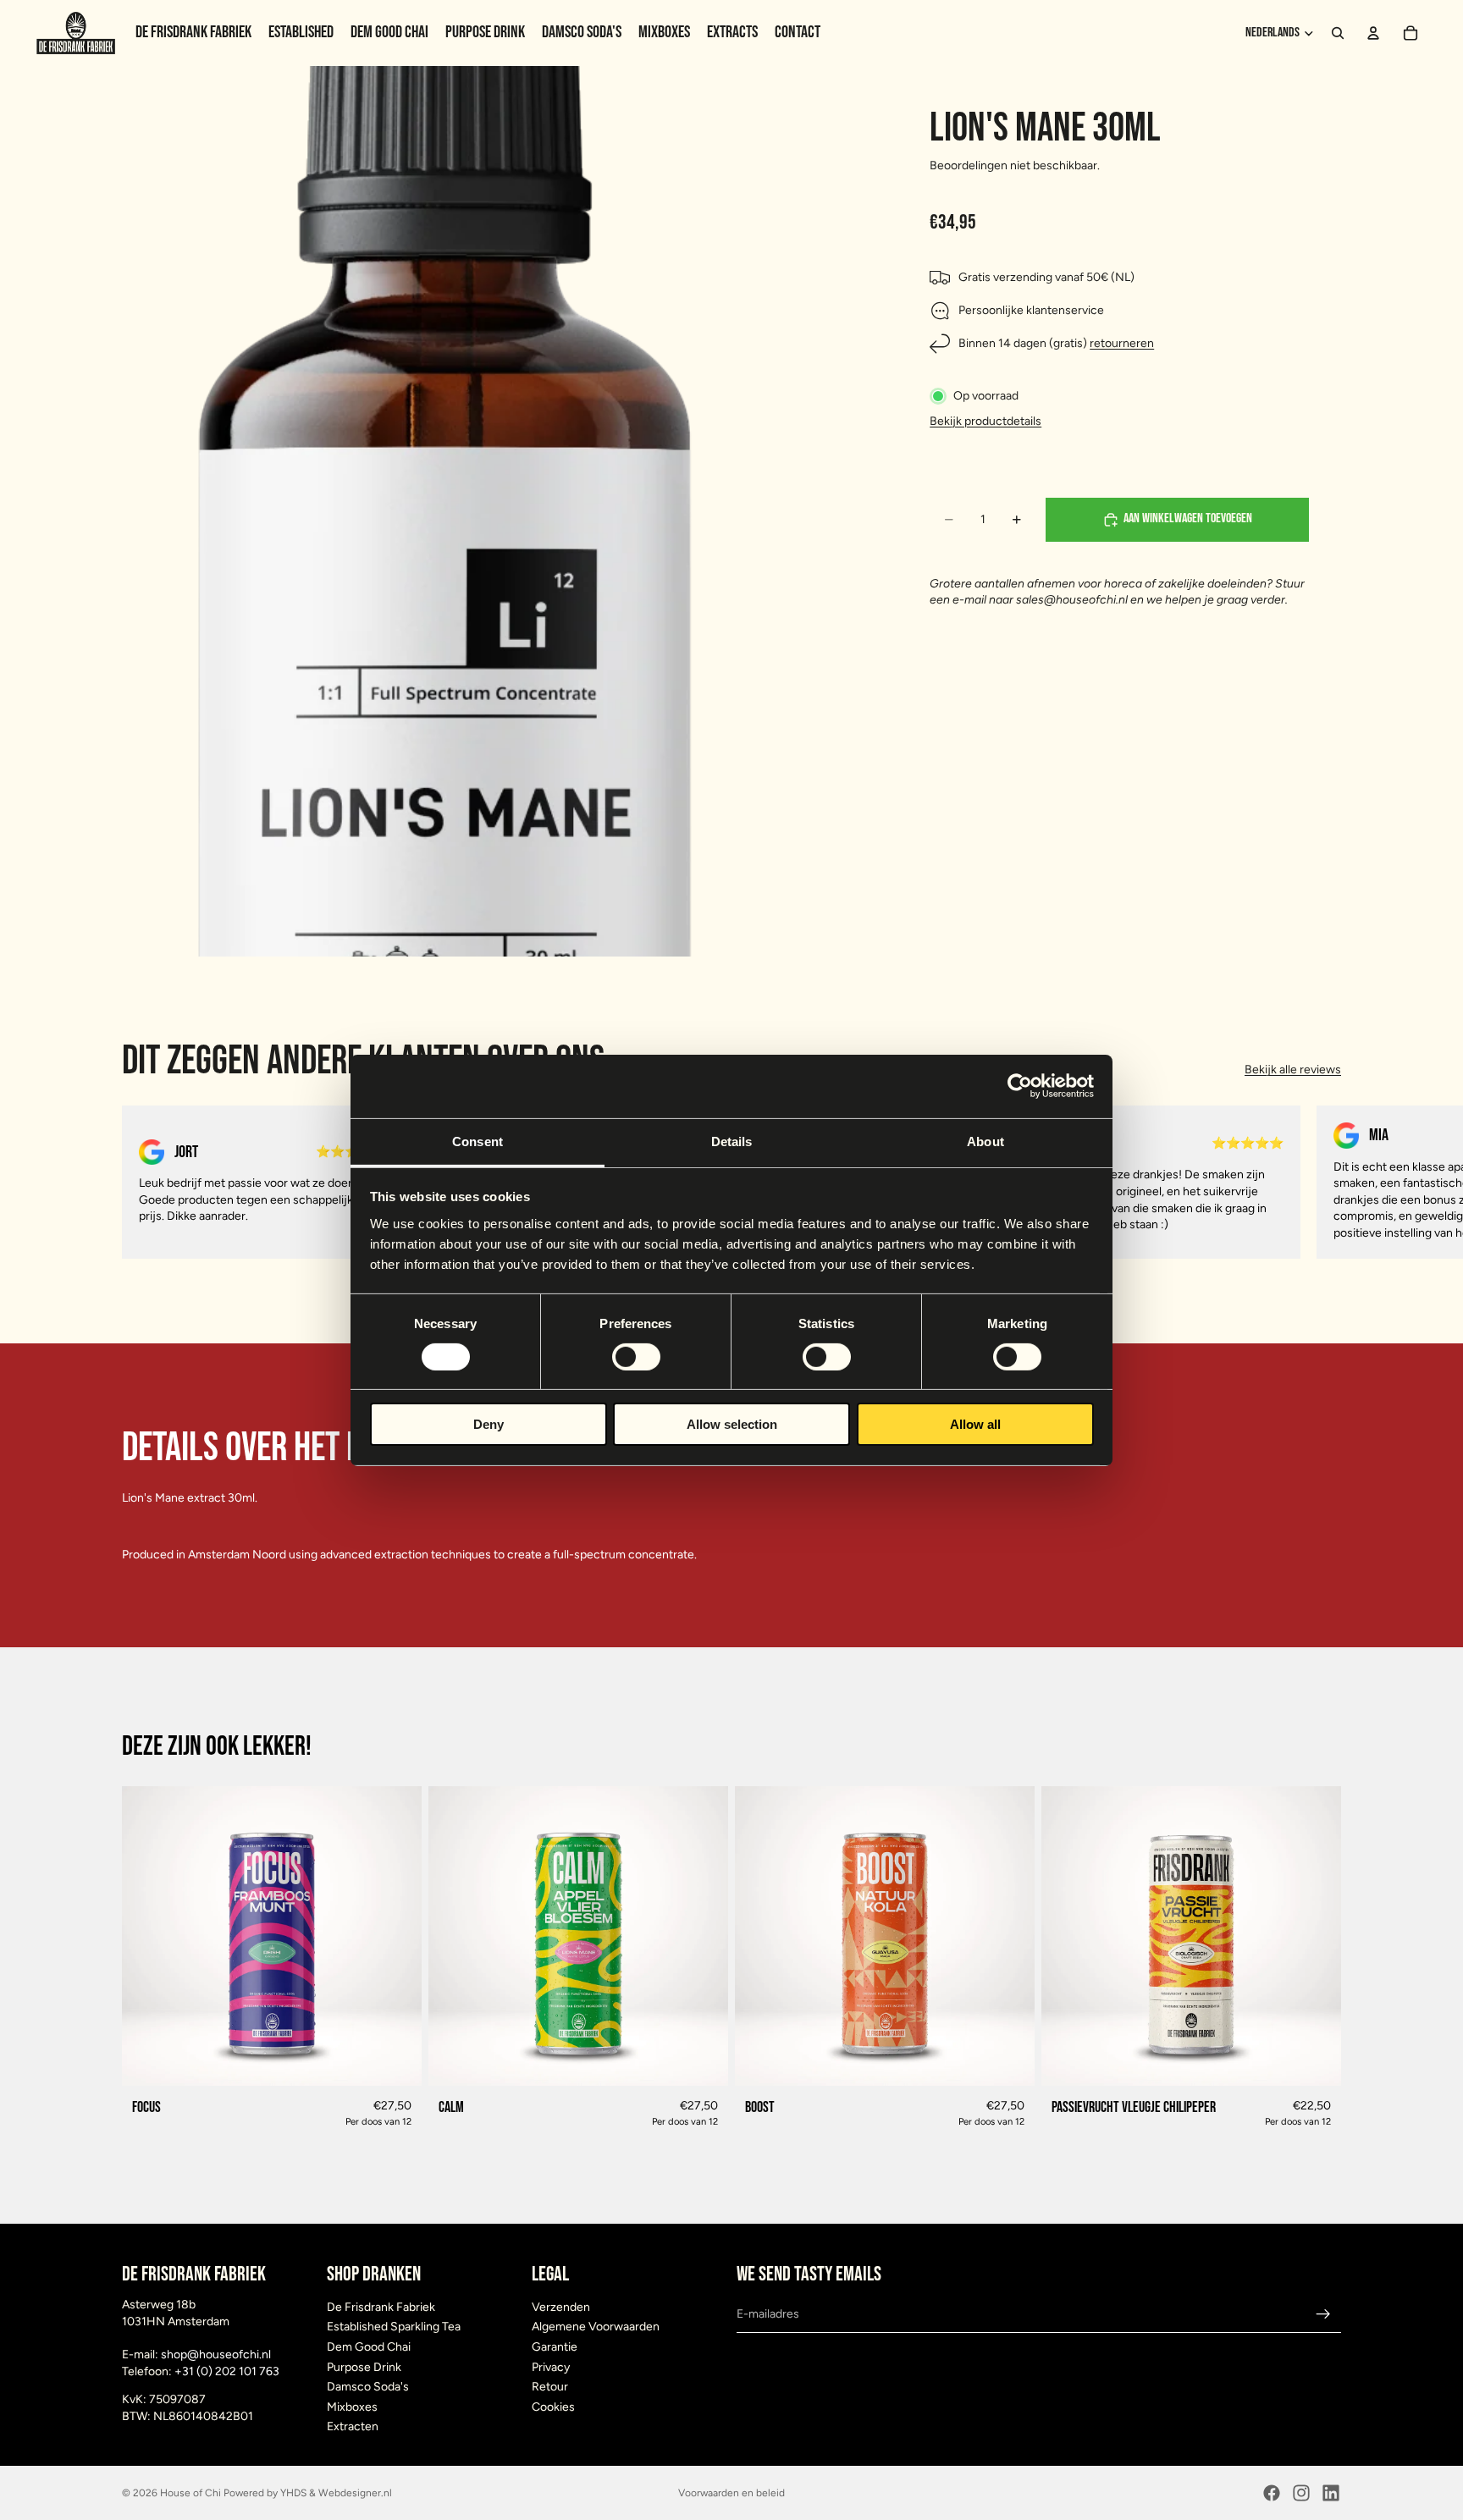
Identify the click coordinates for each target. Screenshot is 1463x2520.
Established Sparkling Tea (394, 2327)
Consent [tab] (478, 1141)
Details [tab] (732, 1141)
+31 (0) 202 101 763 (227, 2371)
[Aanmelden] (1323, 2314)
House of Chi (190, 2493)
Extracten (353, 2426)
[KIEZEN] (395, 2060)
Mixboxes (352, 2407)
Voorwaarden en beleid (731, 2493)
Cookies (553, 2407)
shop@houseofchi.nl (216, 2355)
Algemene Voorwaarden (596, 2327)
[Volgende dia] (1322, 1182)
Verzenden (561, 2307)
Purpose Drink (364, 2367)
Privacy (551, 2367)
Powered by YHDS (264, 2493)
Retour (550, 2387)
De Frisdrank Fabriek (381, 2307)
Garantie (555, 2347)
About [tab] (985, 1141)
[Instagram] (1301, 2493)
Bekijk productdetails (985, 421)
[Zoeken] (1338, 33)
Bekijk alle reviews (1293, 1070)
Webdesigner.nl (355, 2493)
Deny (489, 1424)
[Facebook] (1272, 2493)
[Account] (1373, 33)
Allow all (975, 1424)
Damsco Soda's (368, 2387)
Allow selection (732, 1424)
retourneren (1122, 344)
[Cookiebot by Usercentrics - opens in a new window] (1020, 1086)
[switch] (636, 1357)
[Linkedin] (1331, 2493)
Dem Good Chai (369, 2347)
